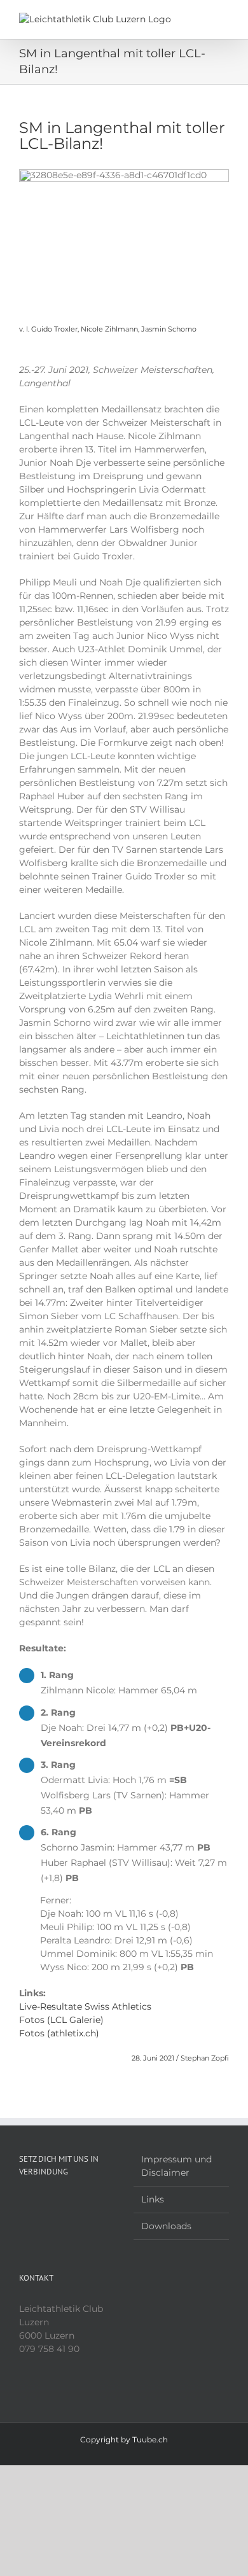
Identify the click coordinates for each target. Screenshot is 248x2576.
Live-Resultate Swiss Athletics (85, 2006)
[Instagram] (40, 2202)
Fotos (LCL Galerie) (61, 2020)
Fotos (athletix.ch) (59, 2033)
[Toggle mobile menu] (224, 19)
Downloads (166, 2226)
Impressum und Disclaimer (176, 2166)
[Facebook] (23, 2202)
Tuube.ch (150, 2439)
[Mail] (57, 2202)
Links (153, 2199)
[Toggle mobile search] (201, 19)
